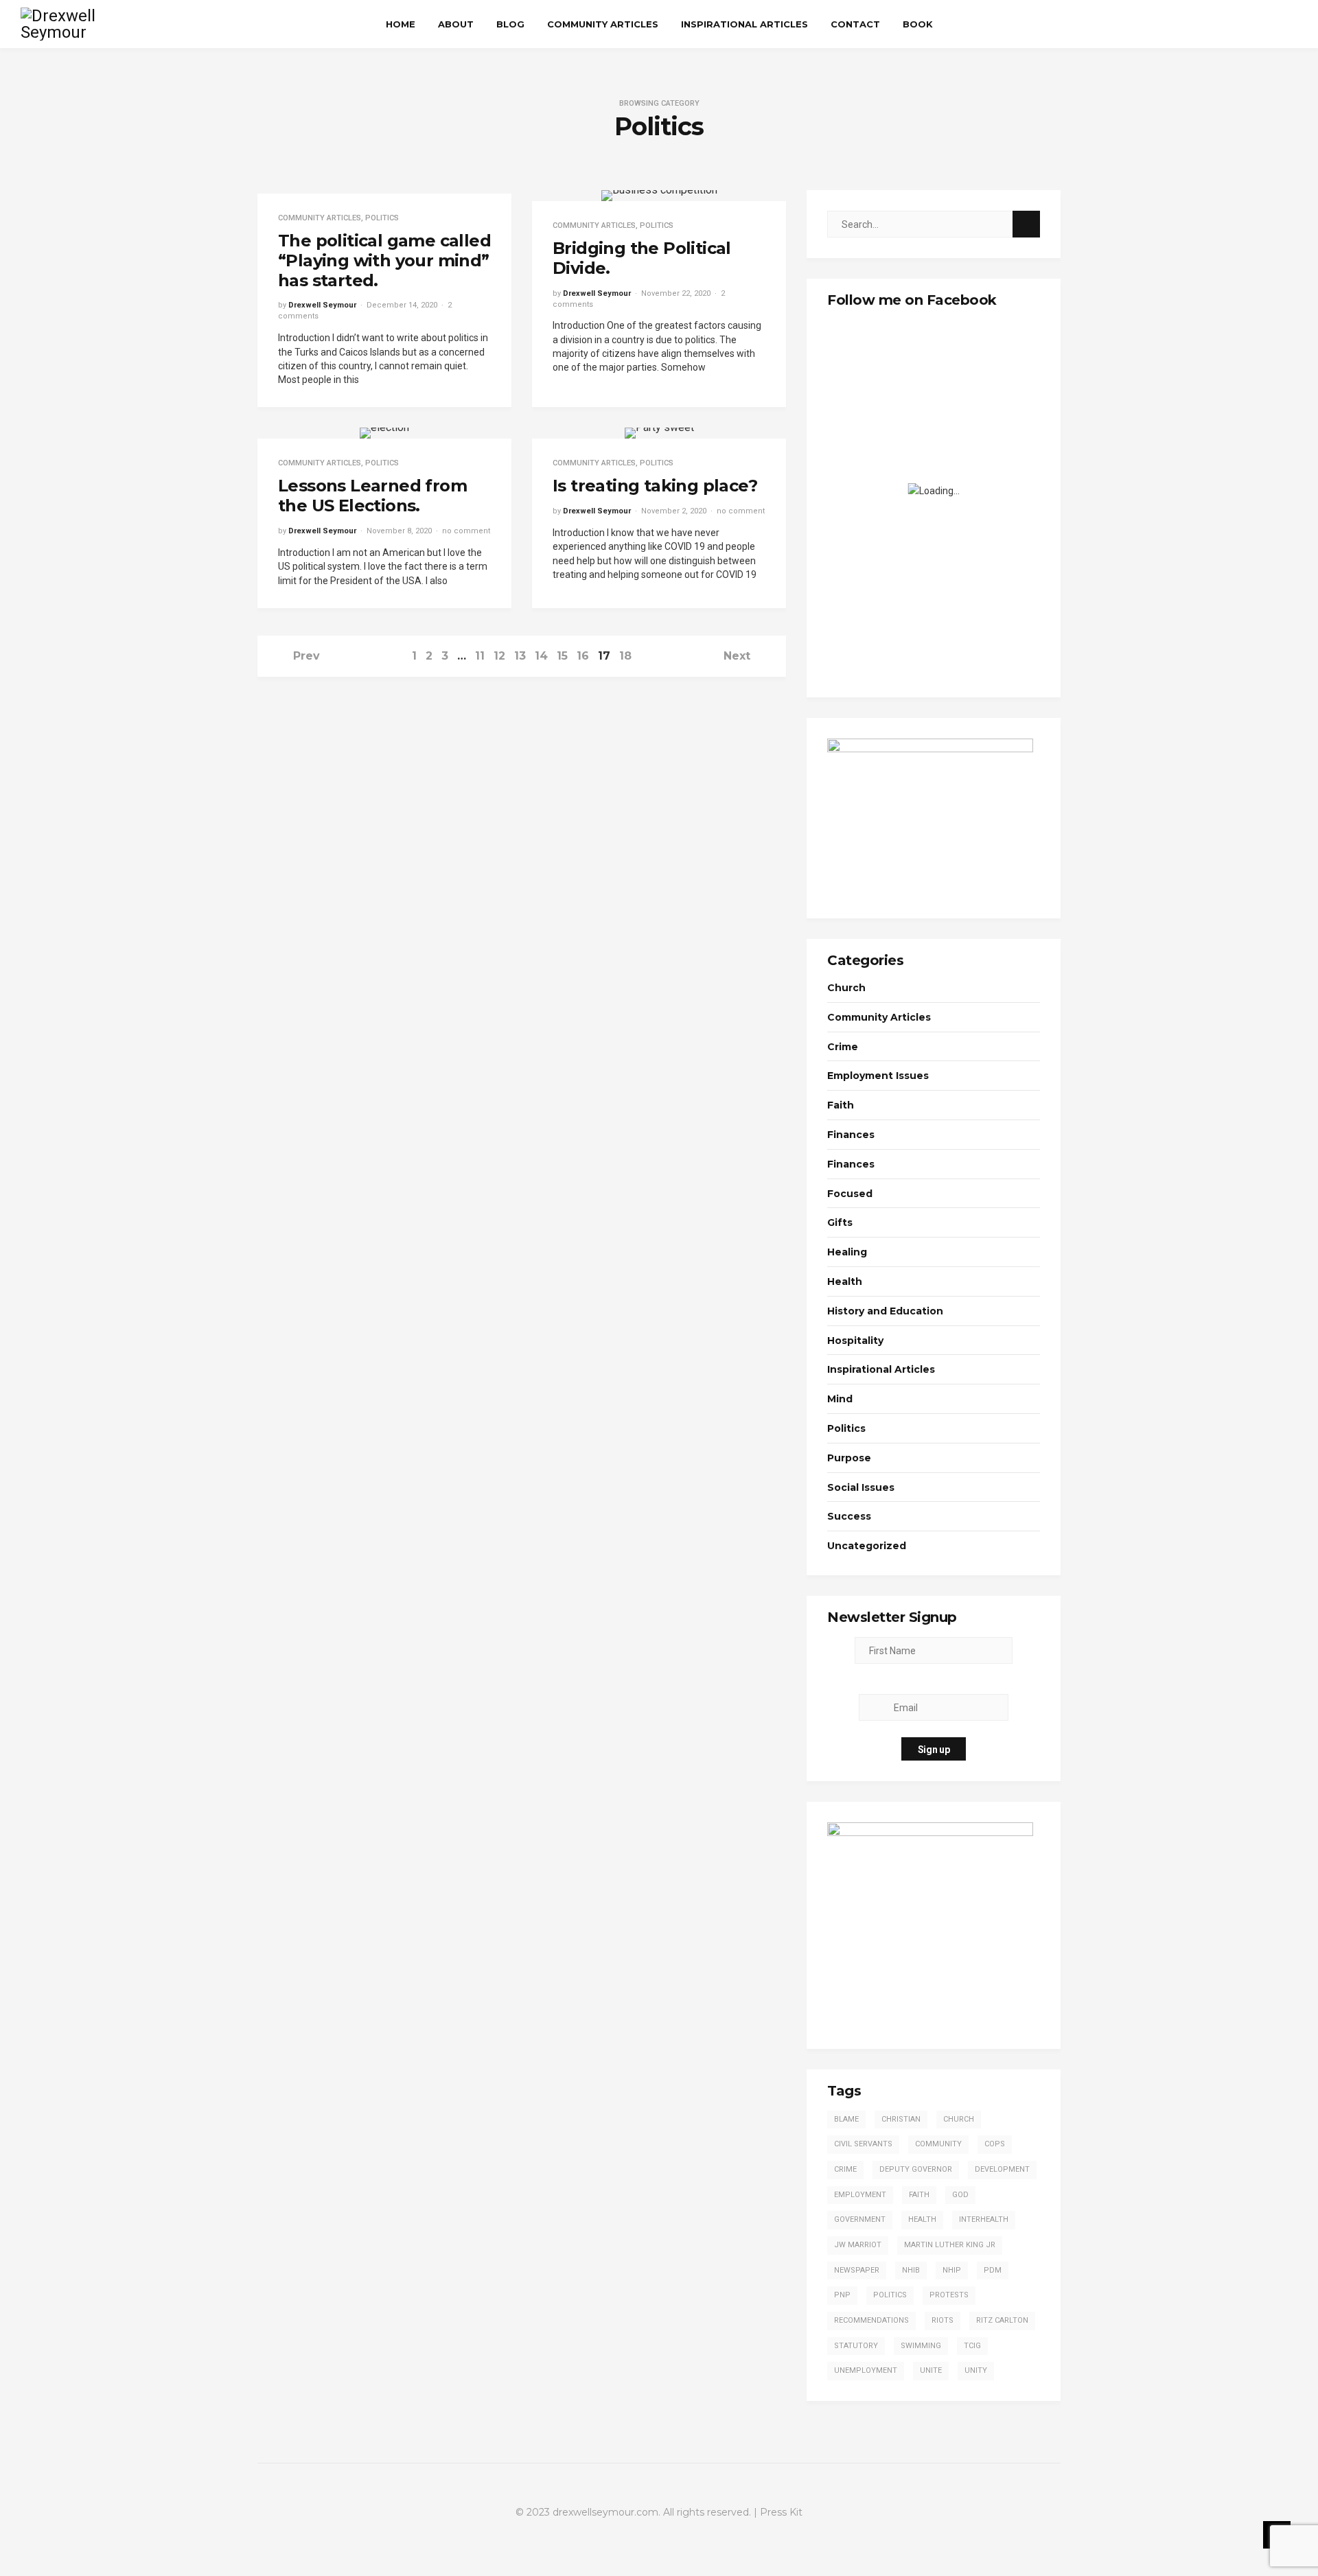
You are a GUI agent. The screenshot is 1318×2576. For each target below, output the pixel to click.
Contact (855, 24)
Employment (860, 2195)
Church (846, 988)
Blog (510, 24)
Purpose (849, 1458)
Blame (846, 2119)
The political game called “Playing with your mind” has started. (384, 260)
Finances (851, 1135)
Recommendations (871, 2320)
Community (938, 2144)
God (960, 2195)
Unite (931, 2370)
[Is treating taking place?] (659, 433)
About (456, 24)
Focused (850, 1194)
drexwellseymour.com (605, 2512)
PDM (993, 2270)
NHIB (911, 2270)
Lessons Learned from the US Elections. (372, 496)
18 (625, 656)
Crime (843, 1047)
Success (849, 1516)
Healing (847, 1252)
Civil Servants (863, 2144)
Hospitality (855, 1341)
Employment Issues (878, 1076)
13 (520, 656)
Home (401, 24)
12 (499, 656)
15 (562, 656)
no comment (466, 531)
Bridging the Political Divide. (642, 258)
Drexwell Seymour (322, 305)
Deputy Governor (916, 2169)
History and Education (885, 1311)
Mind (840, 1399)
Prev (307, 656)
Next (737, 656)
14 (541, 656)
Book (918, 24)
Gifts (840, 1222)
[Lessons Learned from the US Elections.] (384, 433)
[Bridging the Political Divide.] (659, 196)
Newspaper (857, 2270)
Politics (382, 218)
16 (583, 656)
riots (943, 2320)
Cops (995, 2144)
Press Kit (781, 2512)
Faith (841, 1105)
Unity (976, 2370)
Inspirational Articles (744, 24)
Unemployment (866, 2370)
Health (845, 1281)
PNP (842, 2295)
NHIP (952, 2270)
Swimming (921, 2346)
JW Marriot (858, 2245)
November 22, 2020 (676, 293)
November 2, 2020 (674, 511)
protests (949, 2295)
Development (1002, 2169)
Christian (901, 2119)
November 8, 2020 (399, 531)
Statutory (856, 2346)
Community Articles (603, 24)
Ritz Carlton (1002, 2320)
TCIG (972, 2346)
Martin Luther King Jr (950, 2245)
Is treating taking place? (655, 486)
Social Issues (861, 1487)
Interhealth (984, 2219)
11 (480, 656)
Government (860, 2219)
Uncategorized (867, 1546)
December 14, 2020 (402, 305)
